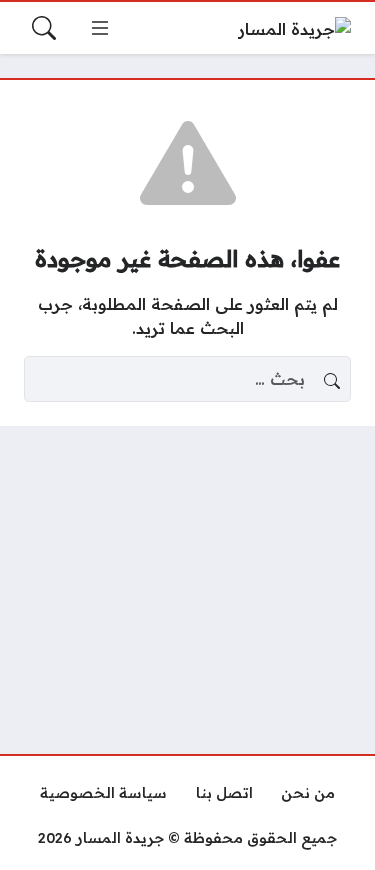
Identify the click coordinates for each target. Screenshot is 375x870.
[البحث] (44, 28)
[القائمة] (100, 28)
